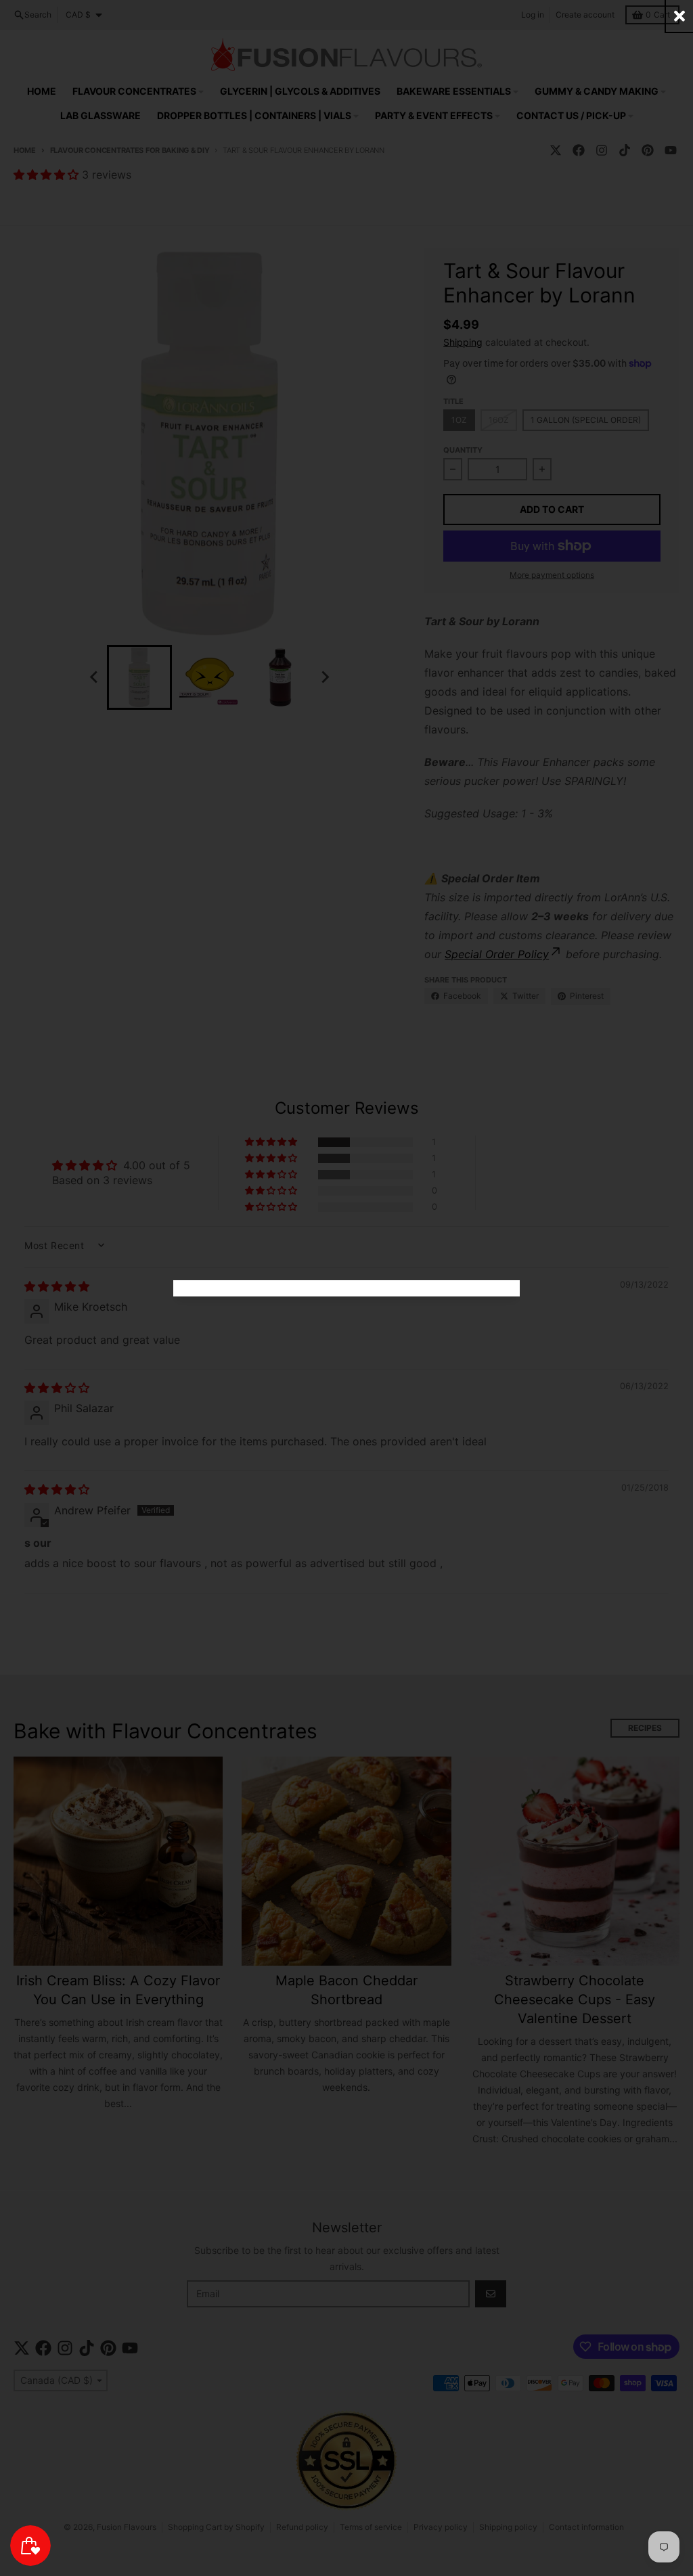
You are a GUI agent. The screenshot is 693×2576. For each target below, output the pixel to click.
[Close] (679, 16)
